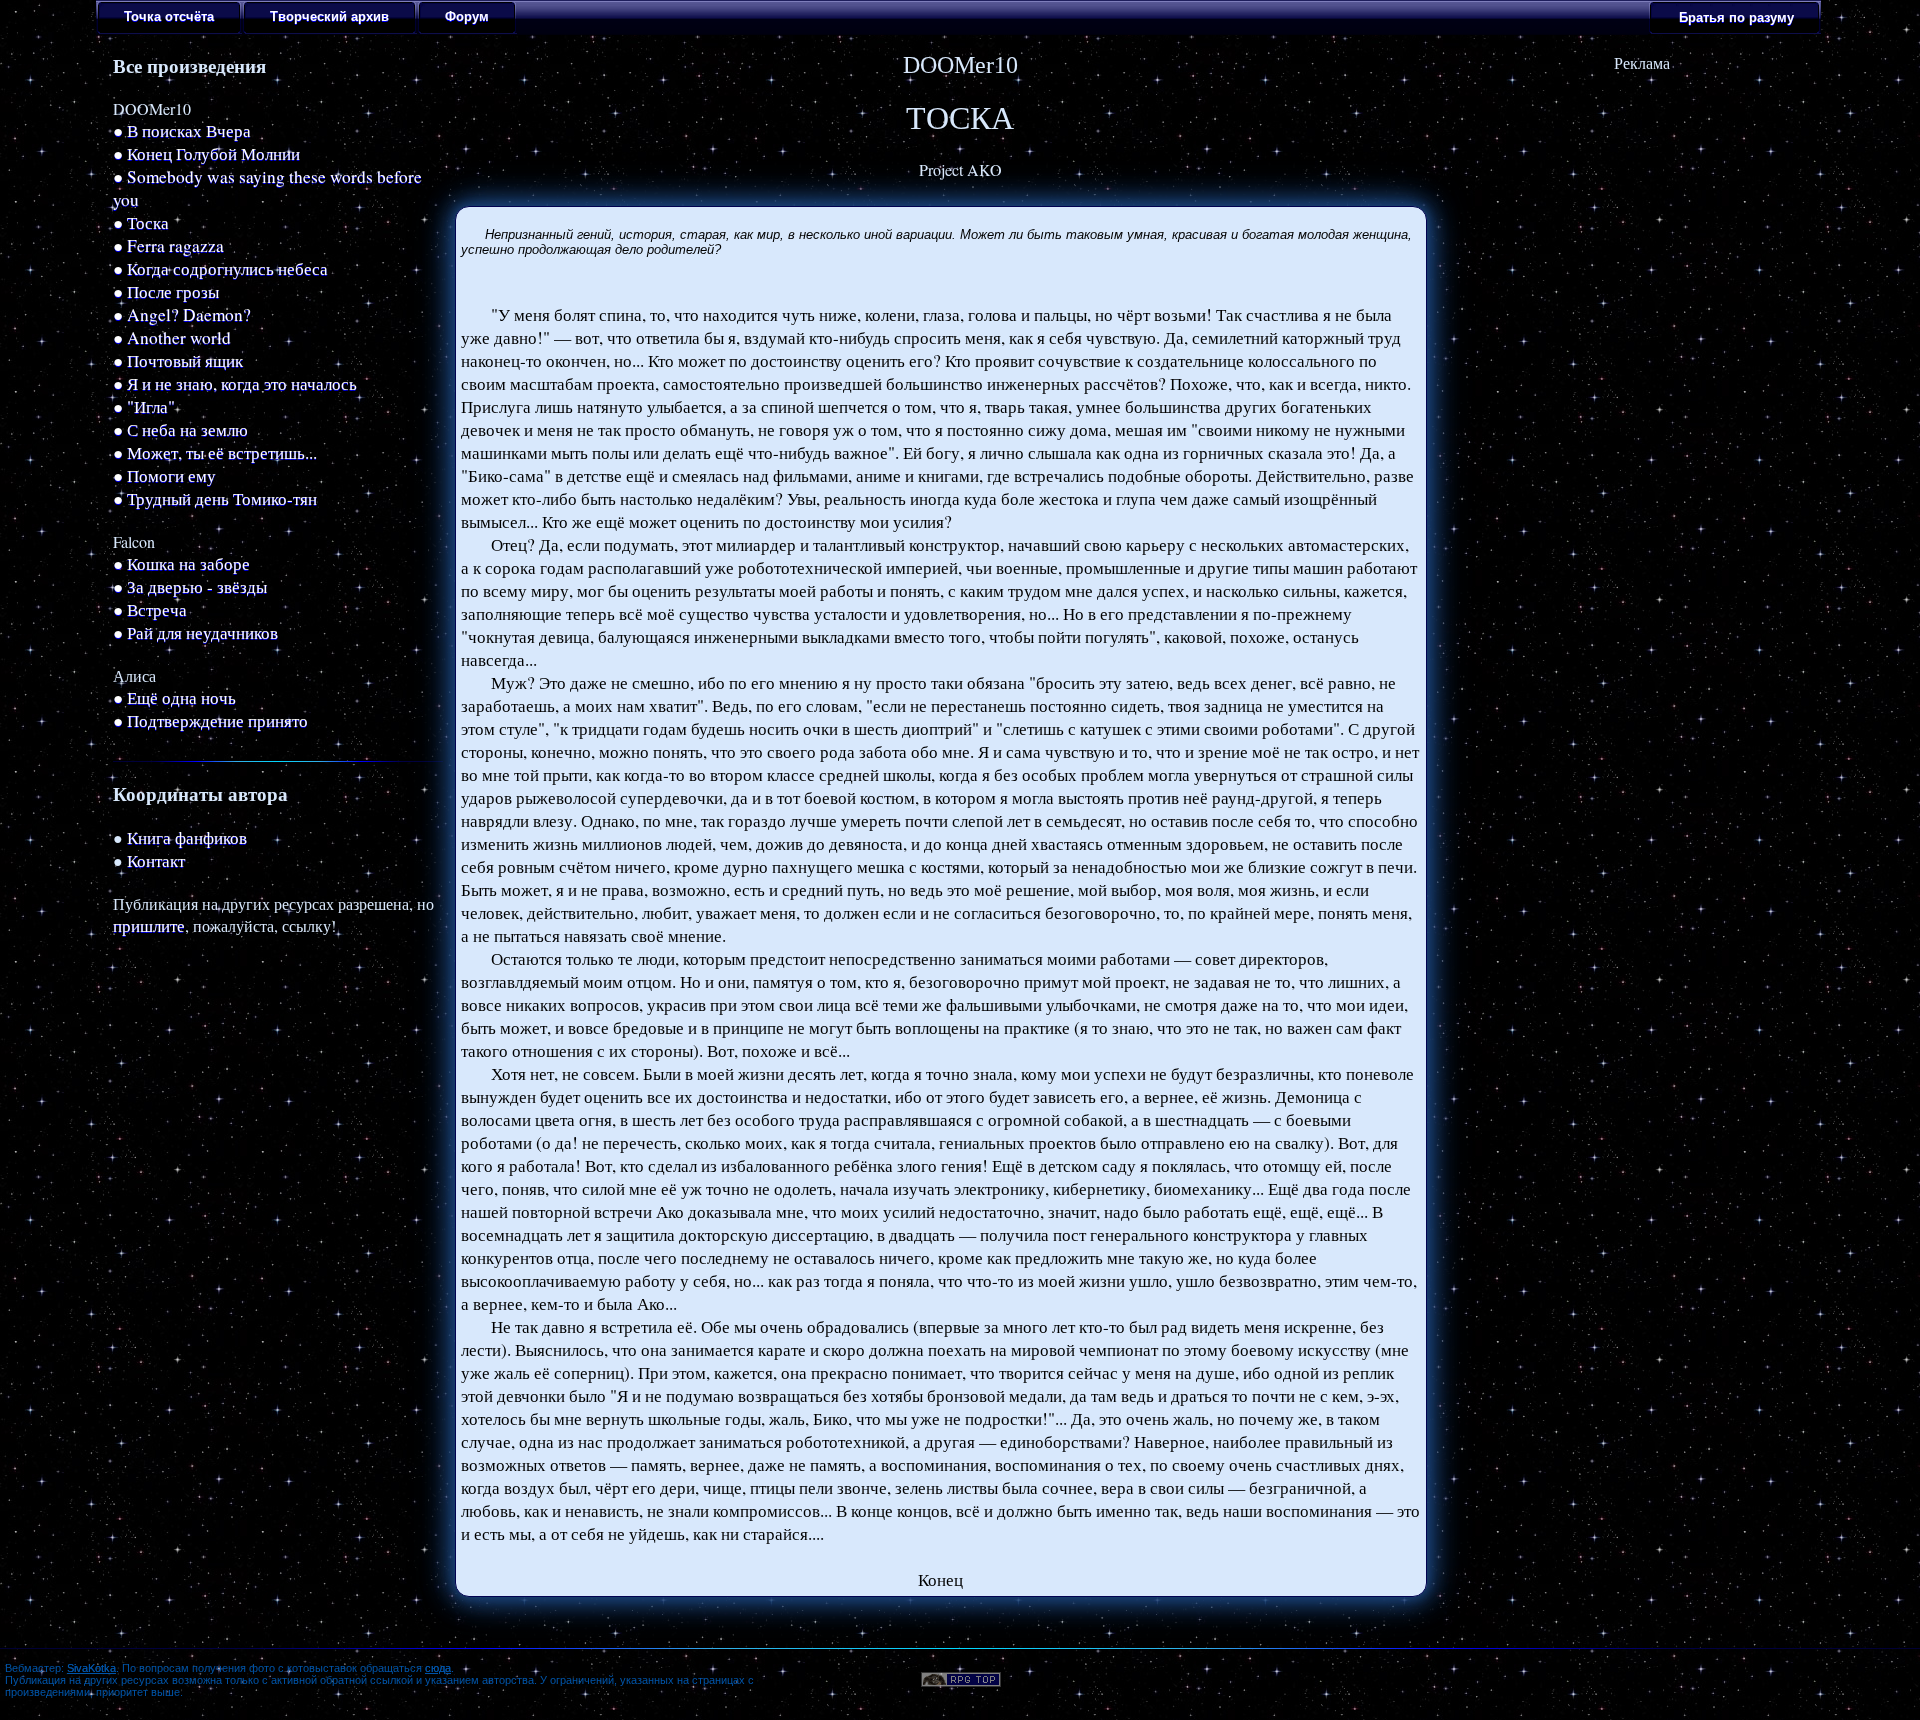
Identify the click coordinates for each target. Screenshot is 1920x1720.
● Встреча (150, 609)
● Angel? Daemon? (182, 314)
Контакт (156, 860)
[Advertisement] (1642, 198)
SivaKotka (91, 1668)
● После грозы (166, 291)
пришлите (149, 925)
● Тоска (141, 222)
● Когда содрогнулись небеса (220, 268)
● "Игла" (144, 406)
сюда (438, 1668)
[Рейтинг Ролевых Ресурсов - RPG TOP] (961, 1680)
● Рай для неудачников (195, 632)
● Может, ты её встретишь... (215, 452)
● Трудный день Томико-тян (215, 498)
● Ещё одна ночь (174, 697)
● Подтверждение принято (210, 720)
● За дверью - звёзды (190, 586)
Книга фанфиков (187, 837)
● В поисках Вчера (182, 130)
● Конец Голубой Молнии (206, 153)
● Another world (172, 337)
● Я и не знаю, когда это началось (235, 383)
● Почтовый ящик (178, 360)
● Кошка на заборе (181, 563)
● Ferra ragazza (168, 245)
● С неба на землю (180, 429)
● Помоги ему (164, 475)
